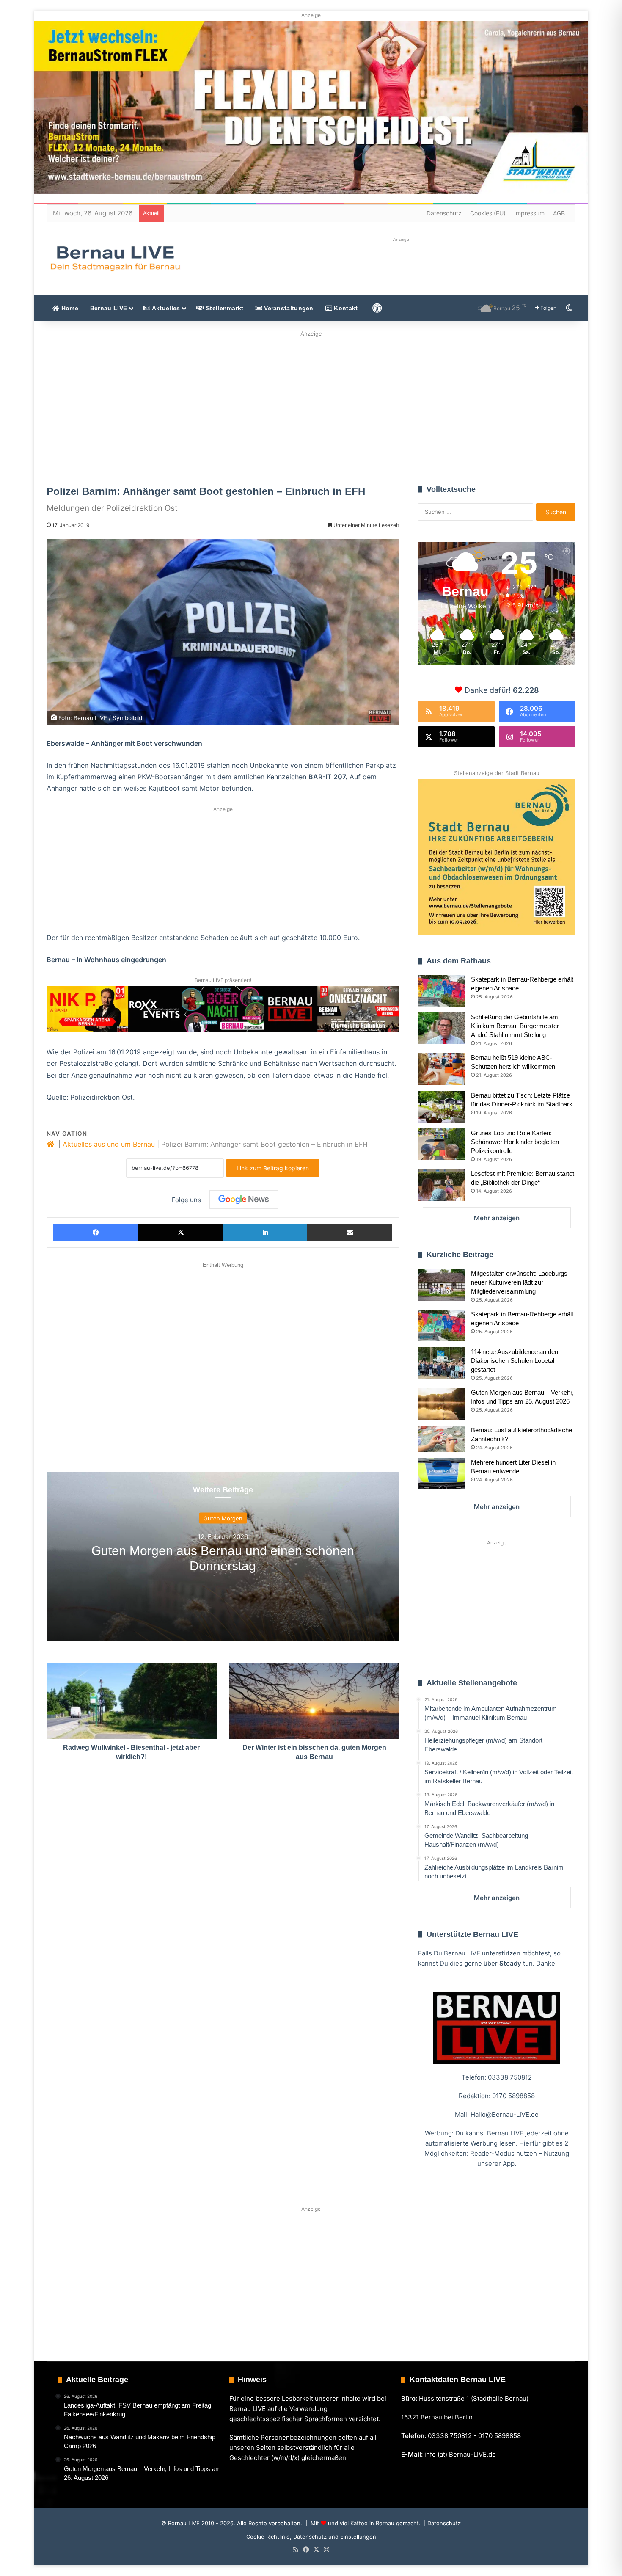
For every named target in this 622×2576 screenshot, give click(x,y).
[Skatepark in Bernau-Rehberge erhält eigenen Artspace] (441, 991)
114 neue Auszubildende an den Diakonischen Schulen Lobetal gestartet (515, 1361)
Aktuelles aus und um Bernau (109, 1144)
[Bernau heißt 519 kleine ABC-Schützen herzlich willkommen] (441, 1069)
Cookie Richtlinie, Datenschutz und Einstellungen (311, 2537)
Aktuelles (165, 308)
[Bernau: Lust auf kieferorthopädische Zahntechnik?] (441, 1439)
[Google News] (244, 1200)
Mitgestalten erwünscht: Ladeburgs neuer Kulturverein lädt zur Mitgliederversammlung (519, 1282)
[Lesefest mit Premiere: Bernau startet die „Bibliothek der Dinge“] (441, 1185)
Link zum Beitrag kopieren (273, 1168)
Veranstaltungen (288, 308)
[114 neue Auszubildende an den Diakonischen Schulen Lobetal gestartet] (441, 1363)
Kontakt (345, 308)
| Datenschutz (442, 2523)
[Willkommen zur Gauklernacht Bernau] (311, 405)
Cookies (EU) (488, 213)
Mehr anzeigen (497, 1218)
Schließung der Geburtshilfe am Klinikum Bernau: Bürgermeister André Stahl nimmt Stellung (515, 1026)
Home (69, 308)
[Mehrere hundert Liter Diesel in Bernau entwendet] (441, 1474)
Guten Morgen (223, 1518)
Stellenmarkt (224, 308)
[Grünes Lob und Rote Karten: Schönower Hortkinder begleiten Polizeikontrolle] (441, 1144)
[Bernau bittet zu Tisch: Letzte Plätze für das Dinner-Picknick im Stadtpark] (441, 1107)
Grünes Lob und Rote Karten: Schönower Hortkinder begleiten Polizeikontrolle (515, 1142)
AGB (559, 213)
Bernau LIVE (109, 308)
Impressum (529, 213)
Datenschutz (444, 213)
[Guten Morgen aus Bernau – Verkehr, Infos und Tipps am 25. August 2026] (441, 1404)
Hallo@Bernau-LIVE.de (505, 2114)
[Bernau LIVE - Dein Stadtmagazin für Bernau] (115, 258)
